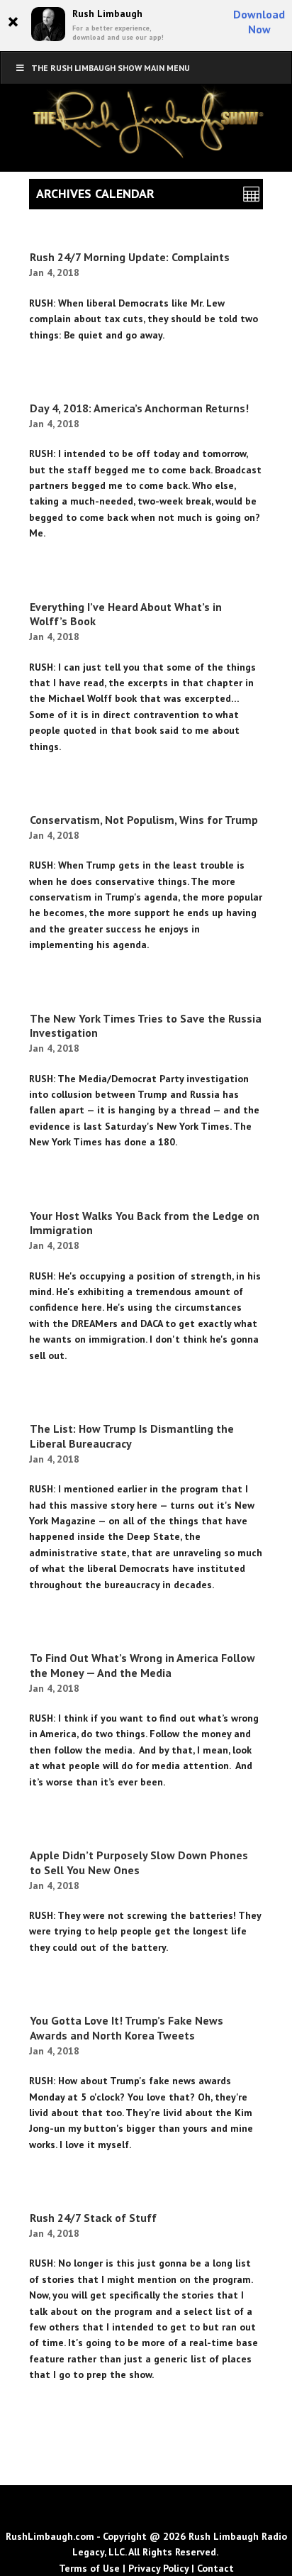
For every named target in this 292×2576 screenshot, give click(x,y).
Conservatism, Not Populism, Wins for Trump (144, 820)
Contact (215, 2568)
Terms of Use (89, 2568)
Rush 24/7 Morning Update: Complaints (130, 257)
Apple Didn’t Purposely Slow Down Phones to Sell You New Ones (139, 1862)
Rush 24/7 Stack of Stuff (93, 2218)
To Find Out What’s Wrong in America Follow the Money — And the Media (142, 1665)
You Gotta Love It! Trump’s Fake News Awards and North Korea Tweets (127, 2028)
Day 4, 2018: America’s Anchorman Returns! (139, 408)
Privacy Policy (158, 2568)
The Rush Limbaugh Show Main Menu (111, 68)
